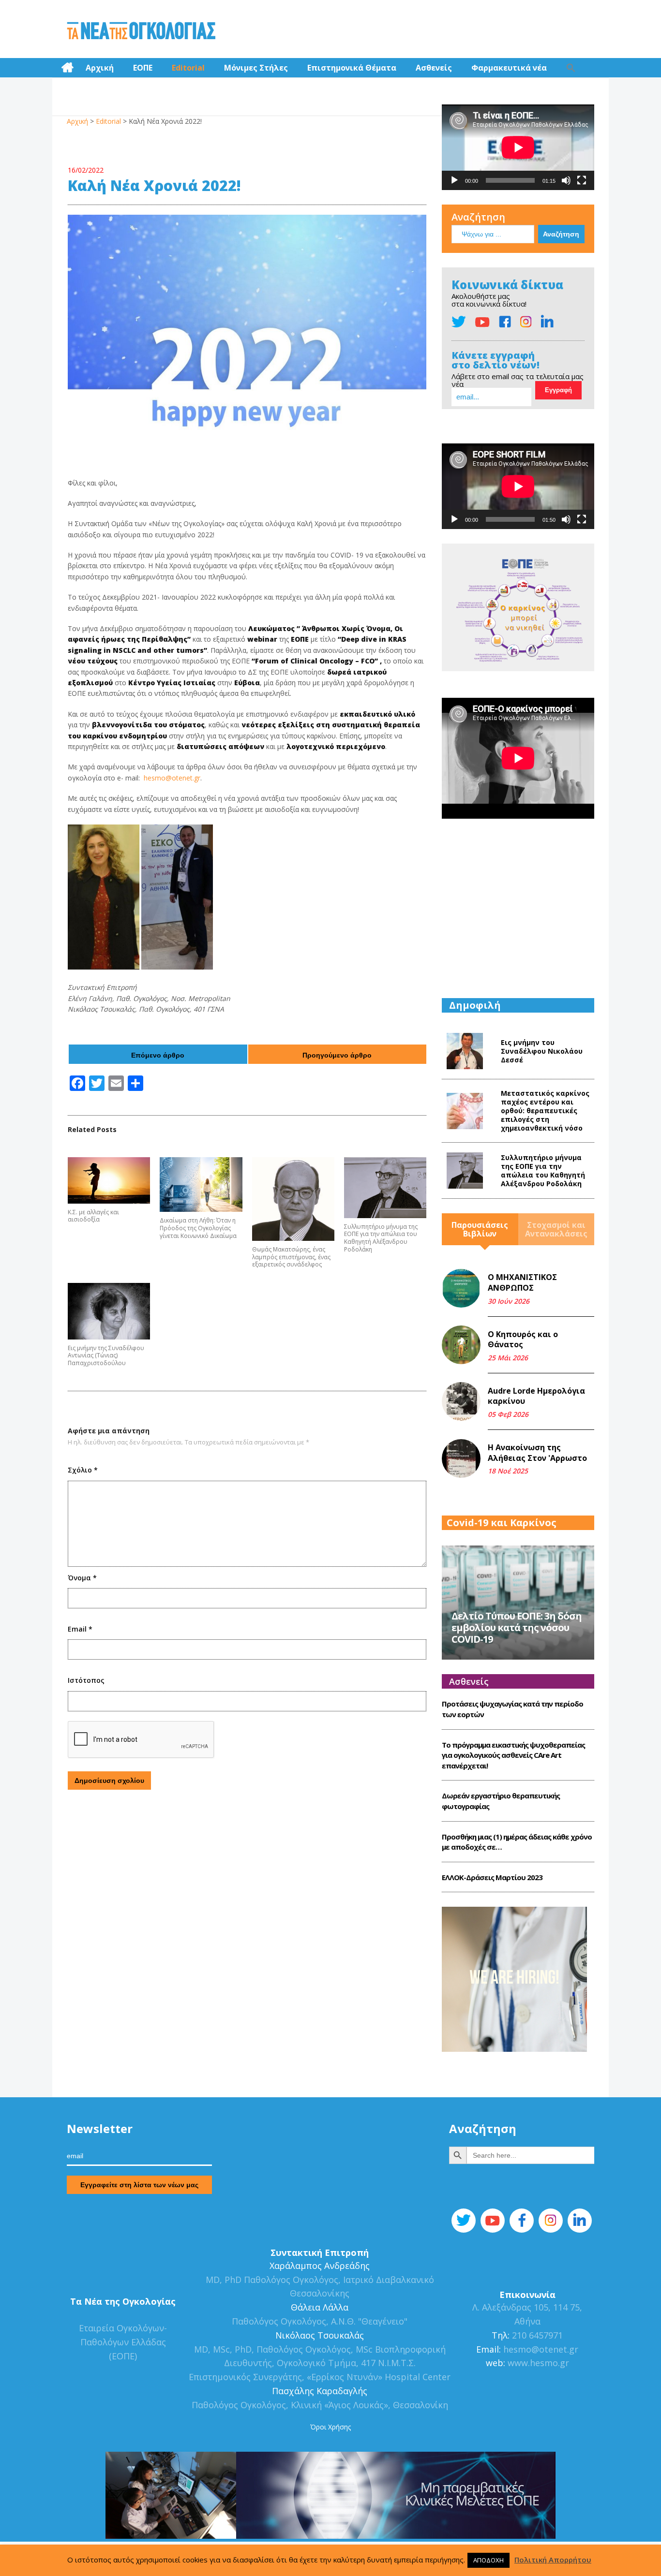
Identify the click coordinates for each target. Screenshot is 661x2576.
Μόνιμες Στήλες (256, 68)
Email (80, 1629)
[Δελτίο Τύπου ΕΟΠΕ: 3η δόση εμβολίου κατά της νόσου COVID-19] (518, 1601)
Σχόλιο (83, 1470)
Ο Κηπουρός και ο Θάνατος (523, 1340)
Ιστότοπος (86, 1680)
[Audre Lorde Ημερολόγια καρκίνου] (461, 1401)
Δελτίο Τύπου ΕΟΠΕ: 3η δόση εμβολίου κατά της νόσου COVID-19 (517, 1627)
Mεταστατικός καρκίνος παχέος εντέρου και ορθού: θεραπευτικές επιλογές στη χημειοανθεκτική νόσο (545, 1111)
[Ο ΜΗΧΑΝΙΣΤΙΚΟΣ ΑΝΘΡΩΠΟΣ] (461, 1288)
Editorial (188, 68)
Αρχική (100, 68)
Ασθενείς (434, 68)
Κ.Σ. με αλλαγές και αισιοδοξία (93, 1216)
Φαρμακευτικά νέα (509, 68)
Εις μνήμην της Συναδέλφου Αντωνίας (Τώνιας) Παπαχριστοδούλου (106, 1356)
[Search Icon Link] (571, 68)
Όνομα (82, 1578)
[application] (518, 147)
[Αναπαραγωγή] (454, 180)
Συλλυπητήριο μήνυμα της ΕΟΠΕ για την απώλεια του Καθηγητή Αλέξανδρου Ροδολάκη (381, 1238)
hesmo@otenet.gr (172, 778)
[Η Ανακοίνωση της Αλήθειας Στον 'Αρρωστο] (461, 1458)
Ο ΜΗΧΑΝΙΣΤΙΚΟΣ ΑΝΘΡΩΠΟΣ (522, 1282)
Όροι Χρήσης (330, 2427)
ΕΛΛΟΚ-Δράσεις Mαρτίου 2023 (492, 1877)
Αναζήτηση (478, 217)
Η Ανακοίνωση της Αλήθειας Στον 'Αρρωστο (537, 1453)
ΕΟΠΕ (143, 68)
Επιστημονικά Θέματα (352, 68)
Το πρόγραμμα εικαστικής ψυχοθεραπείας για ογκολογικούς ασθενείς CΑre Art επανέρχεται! (513, 1755)
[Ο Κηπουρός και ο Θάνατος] (461, 1345)
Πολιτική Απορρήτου (553, 2560)
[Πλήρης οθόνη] (582, 180)
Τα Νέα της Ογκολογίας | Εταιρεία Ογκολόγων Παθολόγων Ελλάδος (141, 31)
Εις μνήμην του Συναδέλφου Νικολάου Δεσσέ (542, 1051)
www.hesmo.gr (538, 2363)
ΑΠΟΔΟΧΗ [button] (488, 2560)
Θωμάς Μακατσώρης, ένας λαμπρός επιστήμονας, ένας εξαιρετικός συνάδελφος (291, 1257)
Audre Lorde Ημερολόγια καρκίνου (536, 1396)
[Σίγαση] (566, 180)
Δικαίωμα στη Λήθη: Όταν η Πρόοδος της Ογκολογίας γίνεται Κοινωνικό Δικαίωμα (198, 1228)
